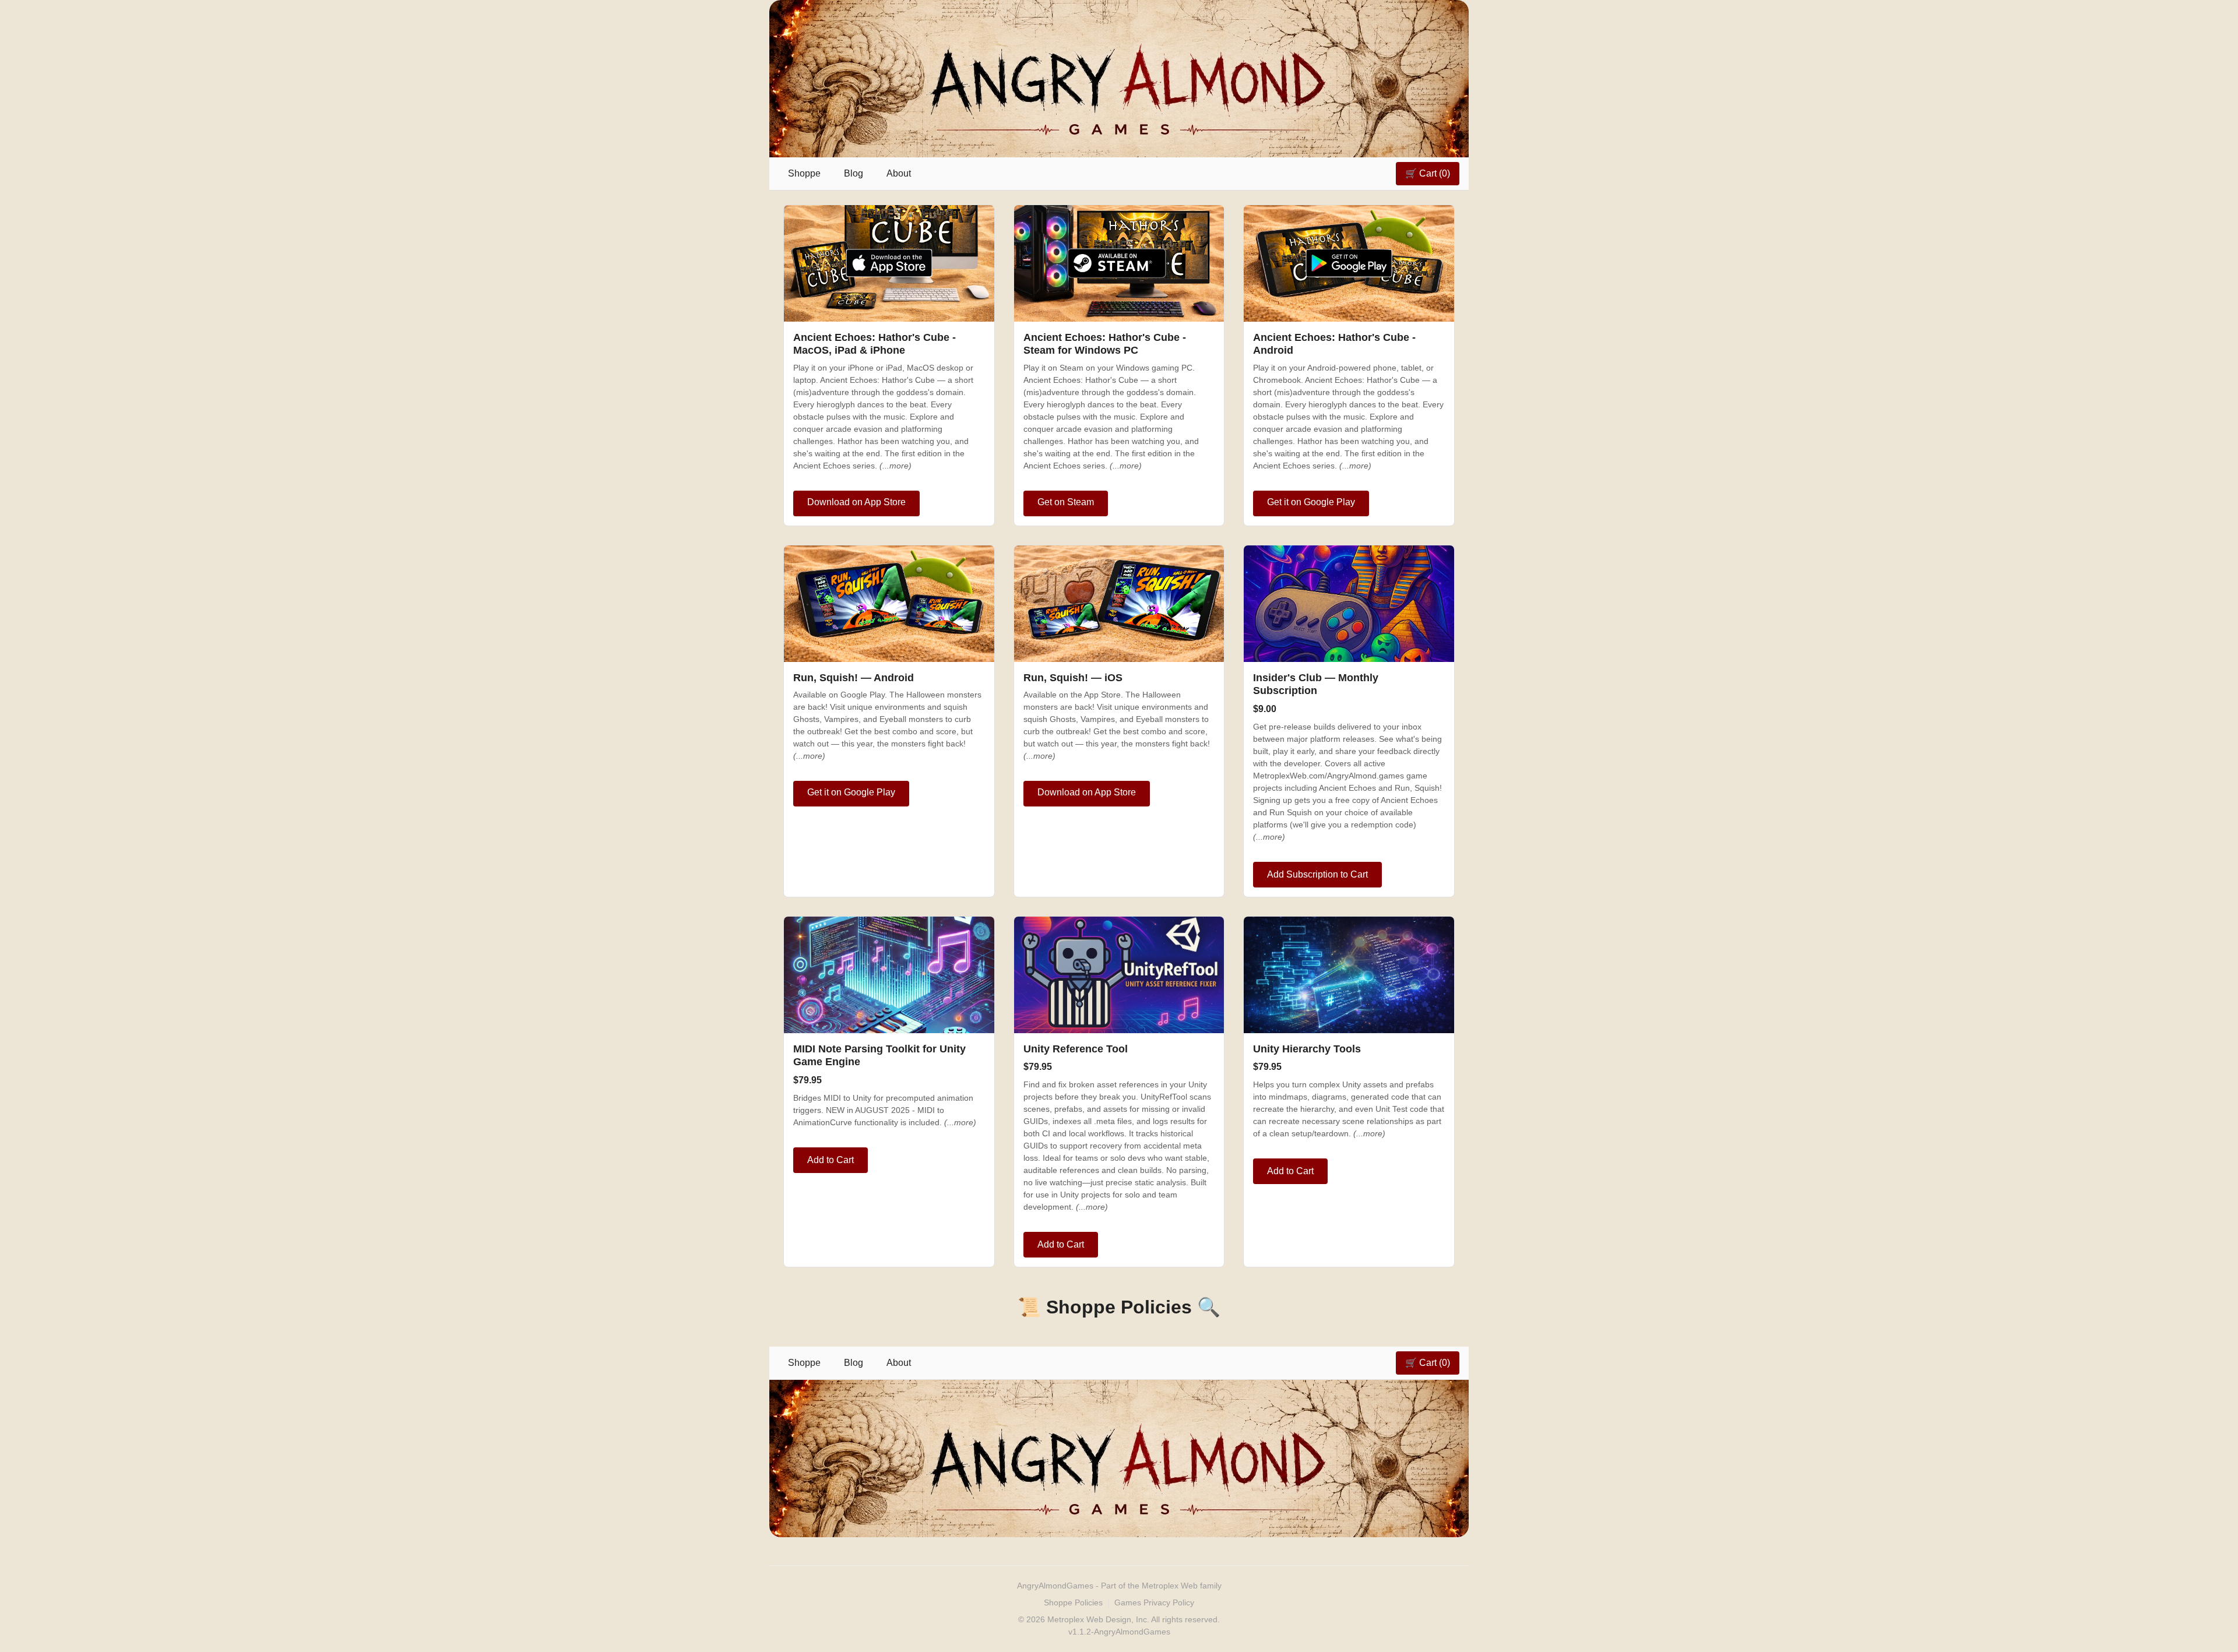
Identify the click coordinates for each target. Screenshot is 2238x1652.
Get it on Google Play (1311, 502)
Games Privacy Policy (1154, 1602)
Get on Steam (1066, 502)
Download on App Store (856, 502)
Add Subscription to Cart (1317, 874)
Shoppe (804, 173)
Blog (854, 173)
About (899, 173)
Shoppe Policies (1073, 1602)
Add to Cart (831, 1160)
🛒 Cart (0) (1428, 173)
